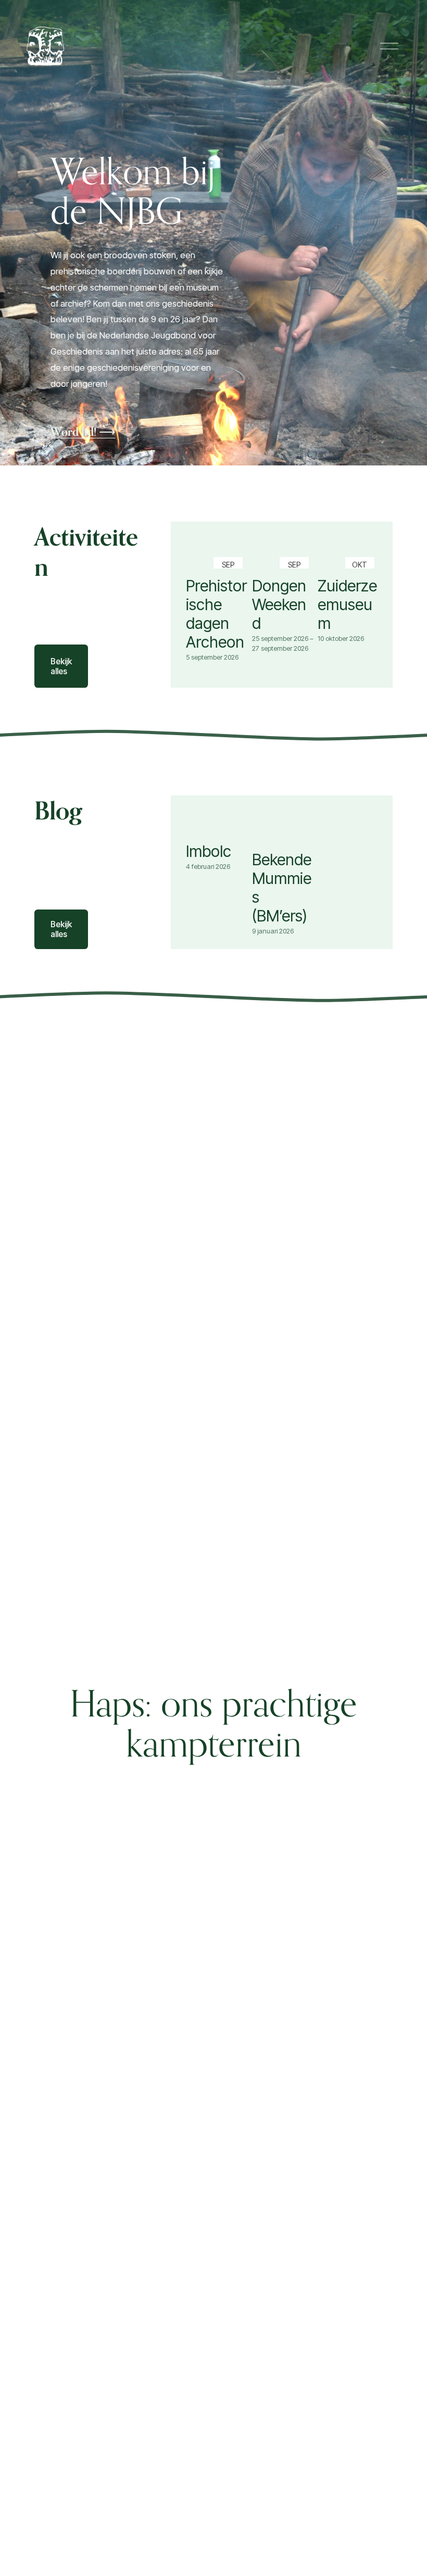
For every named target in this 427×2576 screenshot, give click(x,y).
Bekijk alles (61, 666)
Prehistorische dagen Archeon (216, 614)
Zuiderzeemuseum (347, 604)
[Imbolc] (217, 830)
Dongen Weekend (279, 604)
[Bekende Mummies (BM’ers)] (283, 834)
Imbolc (209, 851)
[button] (362, 540)
